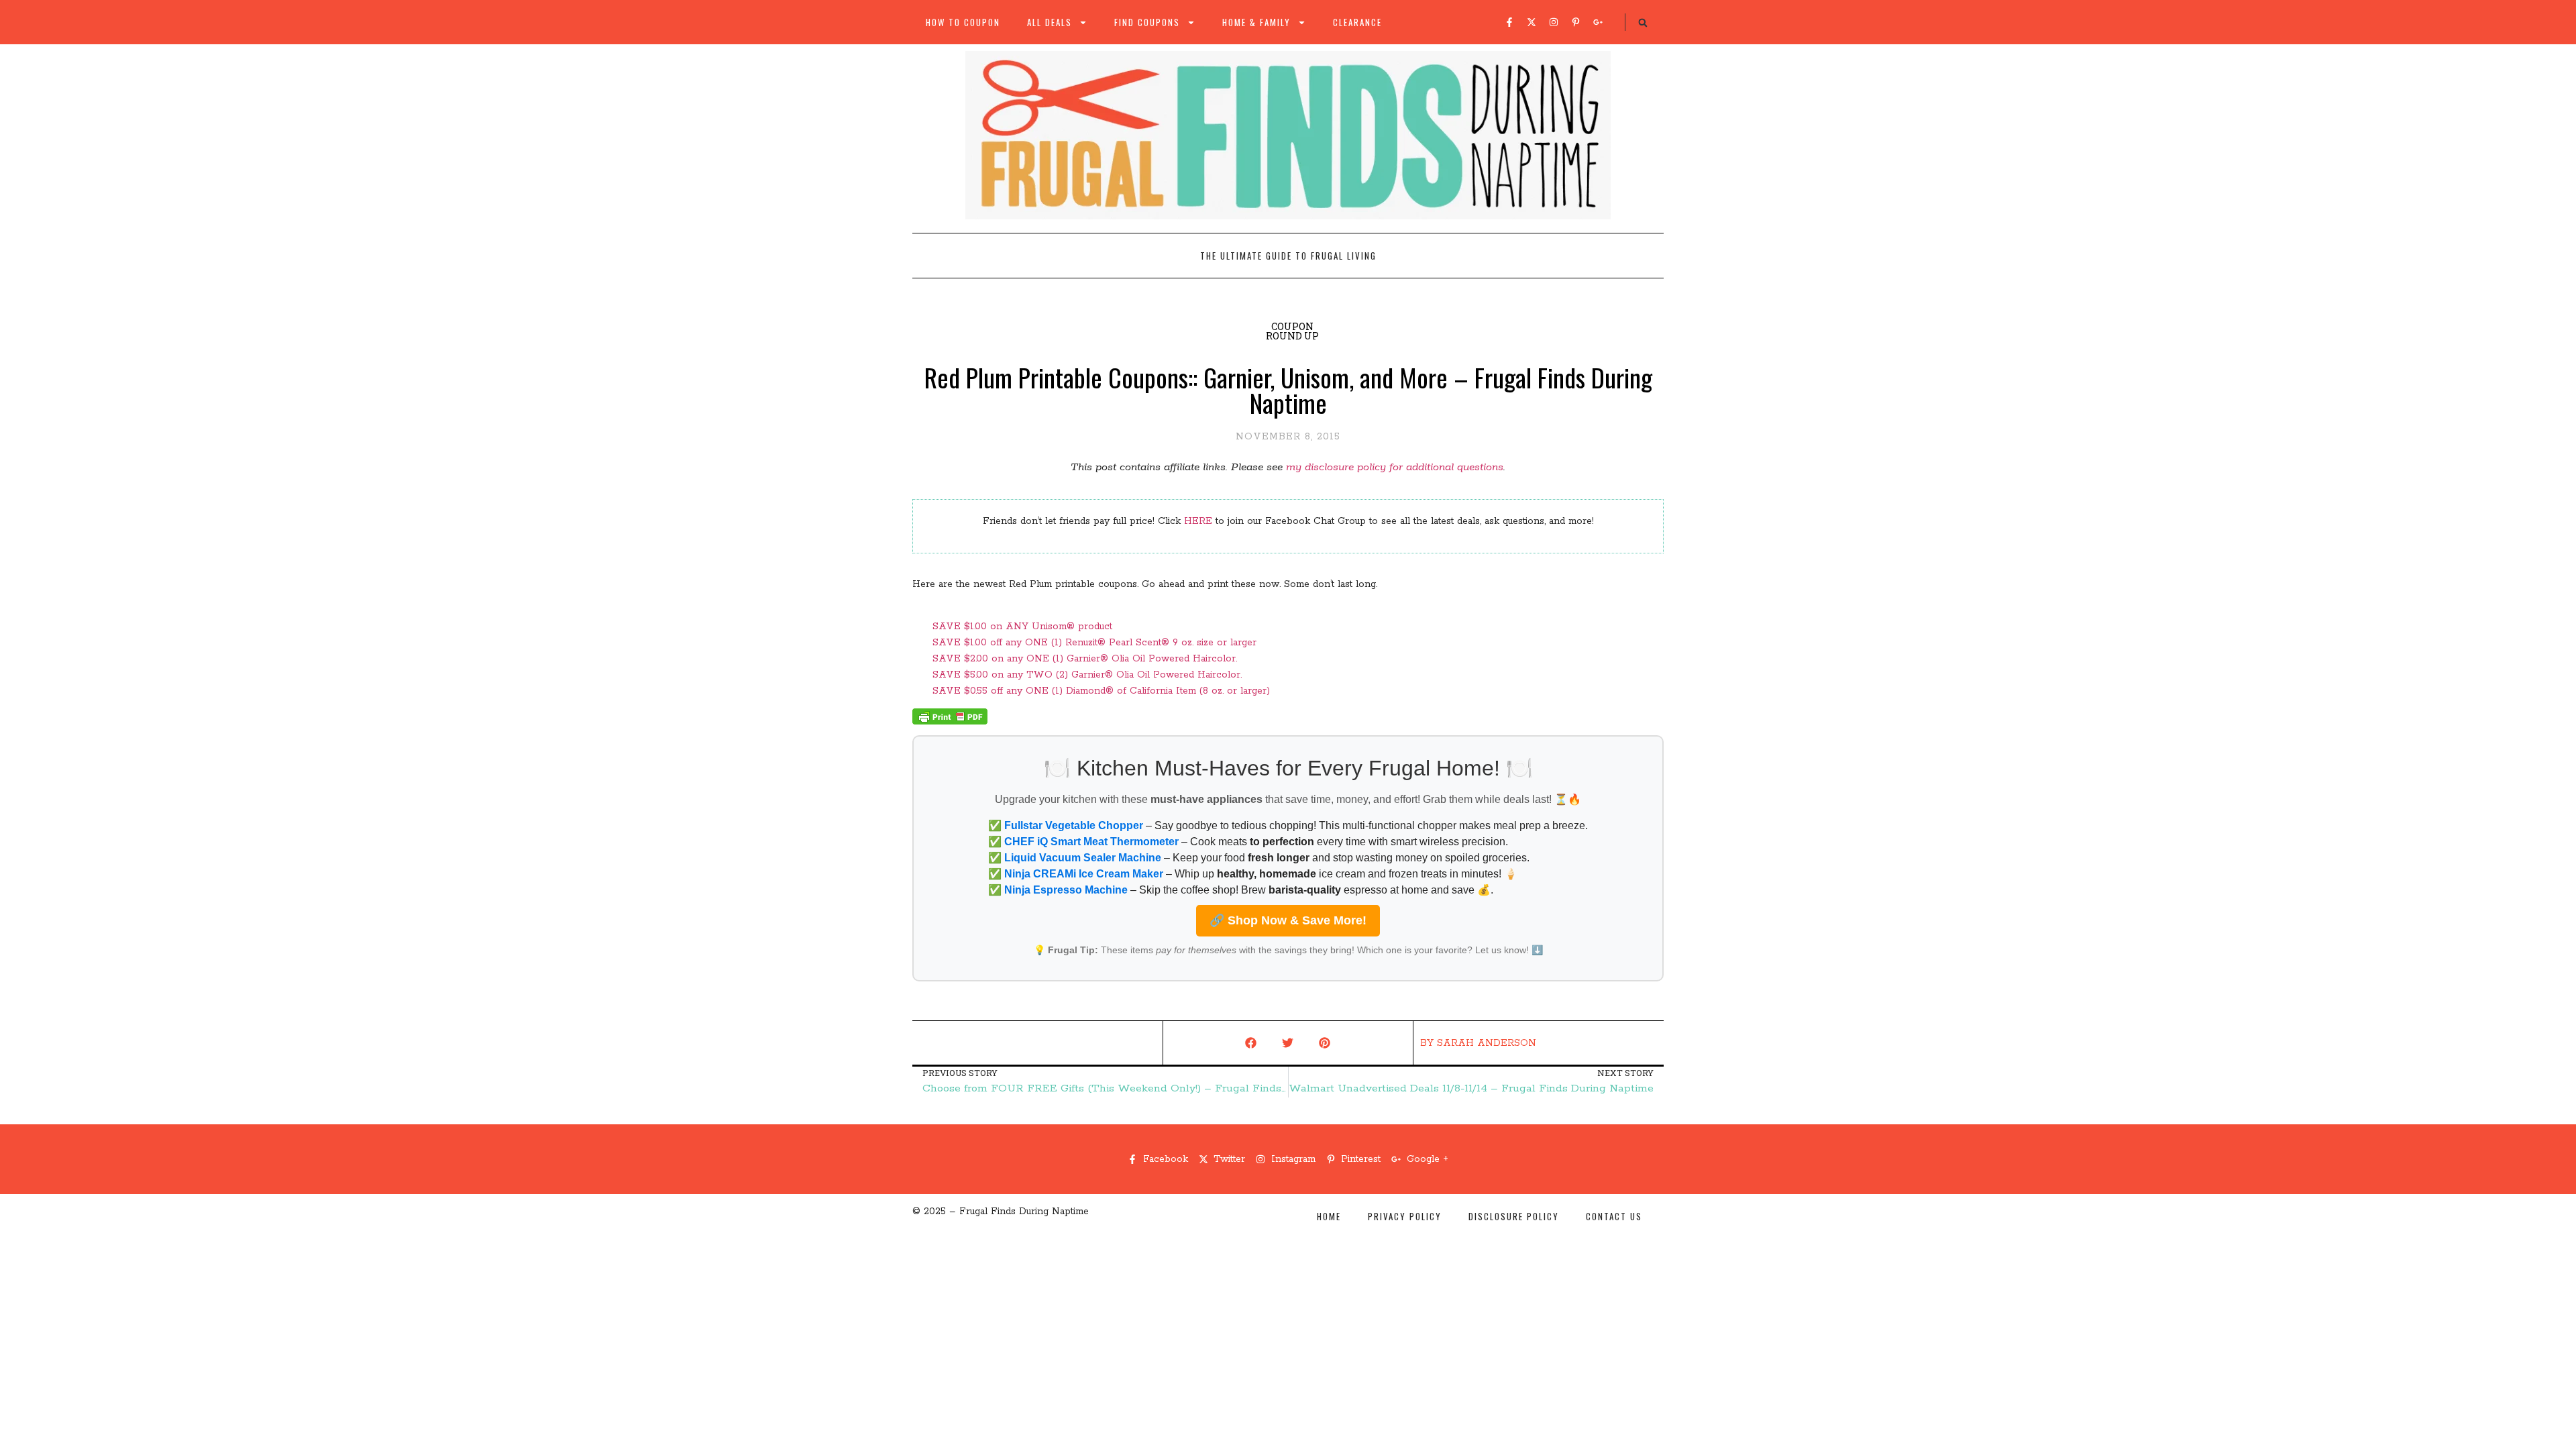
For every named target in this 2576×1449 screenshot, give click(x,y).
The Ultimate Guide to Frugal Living (1288, 256)
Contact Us (1614, 1216)
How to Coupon (963, 22)
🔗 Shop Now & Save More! (1288, 920)
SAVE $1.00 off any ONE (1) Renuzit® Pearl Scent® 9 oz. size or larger (1094, 643)
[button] (1643, 23)
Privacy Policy (1405, 1216)
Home (1329, 1216)
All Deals (1050, 22)
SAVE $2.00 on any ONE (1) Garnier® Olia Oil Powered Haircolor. (1085, 659)
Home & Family (1256, 22)
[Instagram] (1554, 22)
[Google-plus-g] (1598, 22)
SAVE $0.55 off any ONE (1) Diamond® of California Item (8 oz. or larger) (1101, 691)
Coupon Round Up (1292, 331)
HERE (1198, 521)
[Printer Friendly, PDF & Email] (950, 722)
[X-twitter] (1532, 22)
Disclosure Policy (1514, 1216)
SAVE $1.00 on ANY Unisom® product (1022, 627)
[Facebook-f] (1509, 22)
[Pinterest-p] (1576, 22)
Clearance (1357, 22)
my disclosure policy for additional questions (1395, 467)
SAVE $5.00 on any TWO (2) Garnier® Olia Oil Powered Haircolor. (1087, 675)
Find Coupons (1147, 22)
